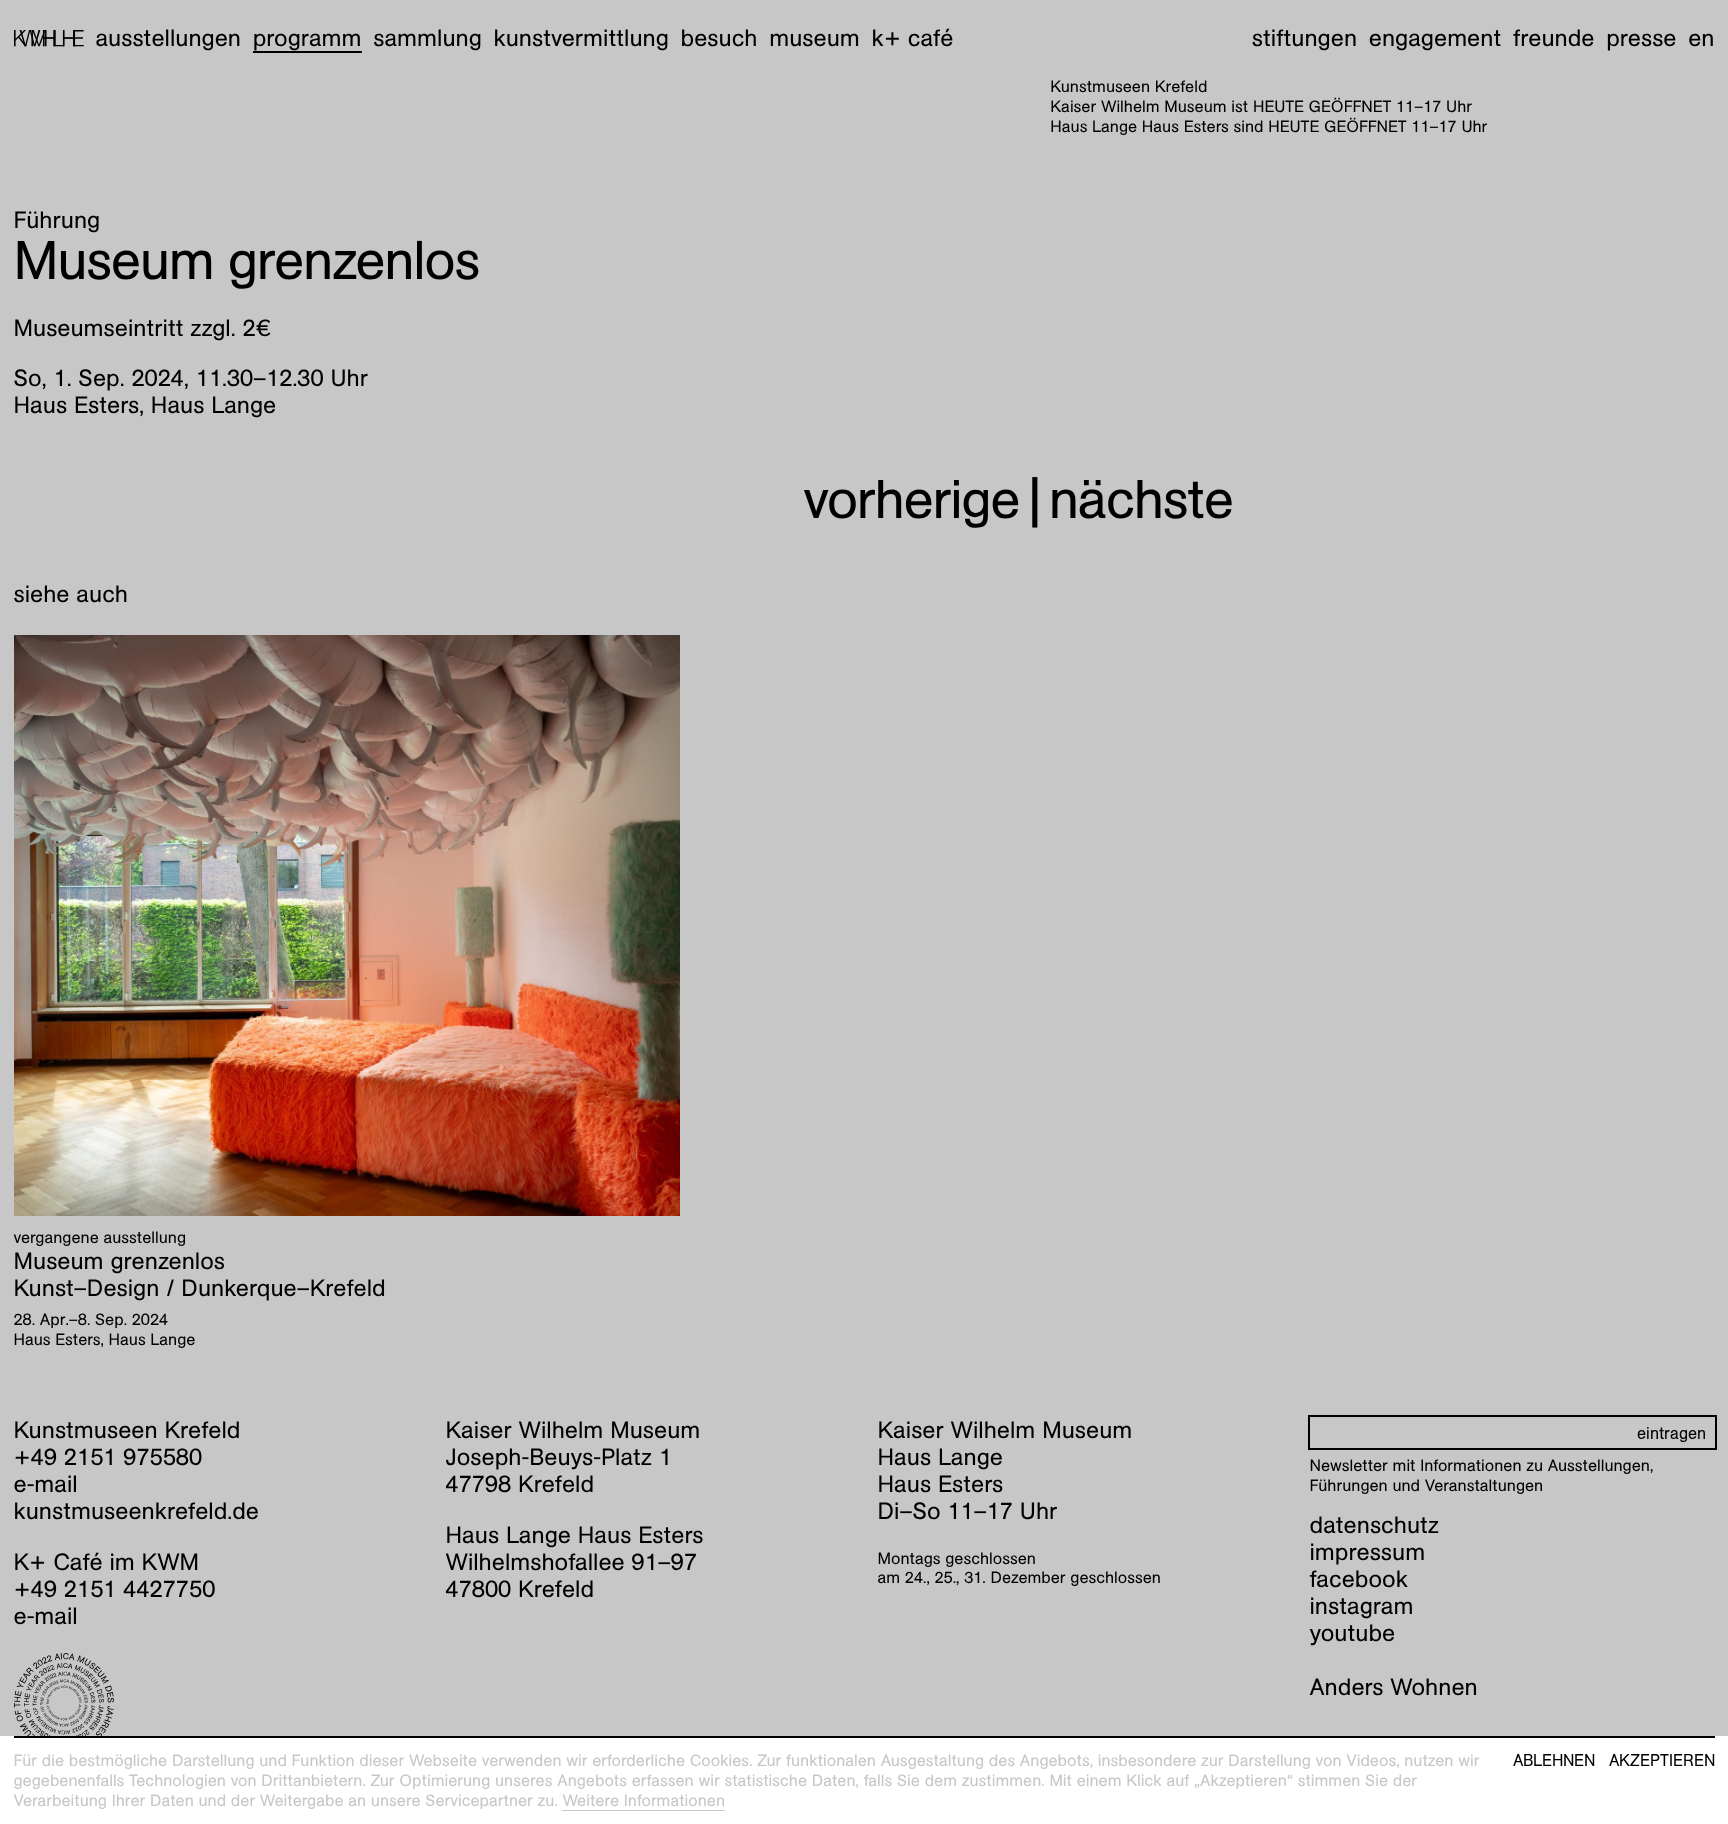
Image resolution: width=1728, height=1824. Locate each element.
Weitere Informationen (643, 1800)
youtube (1353, 1633)
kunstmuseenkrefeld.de (136, 1511)
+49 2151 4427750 (115, 1589)
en (1701, 38)
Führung (57, 220)
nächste (1141, 499)
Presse (1641, 38)
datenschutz (1375, 1525)
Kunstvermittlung (581, 38)
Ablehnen (1554, 1761)
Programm (307, 38)
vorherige (911, 499)
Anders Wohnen (1394, 1687)
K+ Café (912, 38)
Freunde (1554, 38)
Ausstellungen (168, 38)
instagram (1362, 1606)
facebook (1359, 1579)
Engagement (1435, 38)
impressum (1368, 1552)
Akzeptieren (1662, 1761)
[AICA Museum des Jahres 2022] (216, 1703)
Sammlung (427, 38)
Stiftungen (1304, 38)
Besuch (719, 38)
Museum (814, 38)
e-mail (46, 1484)
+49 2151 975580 (108, 1457)
